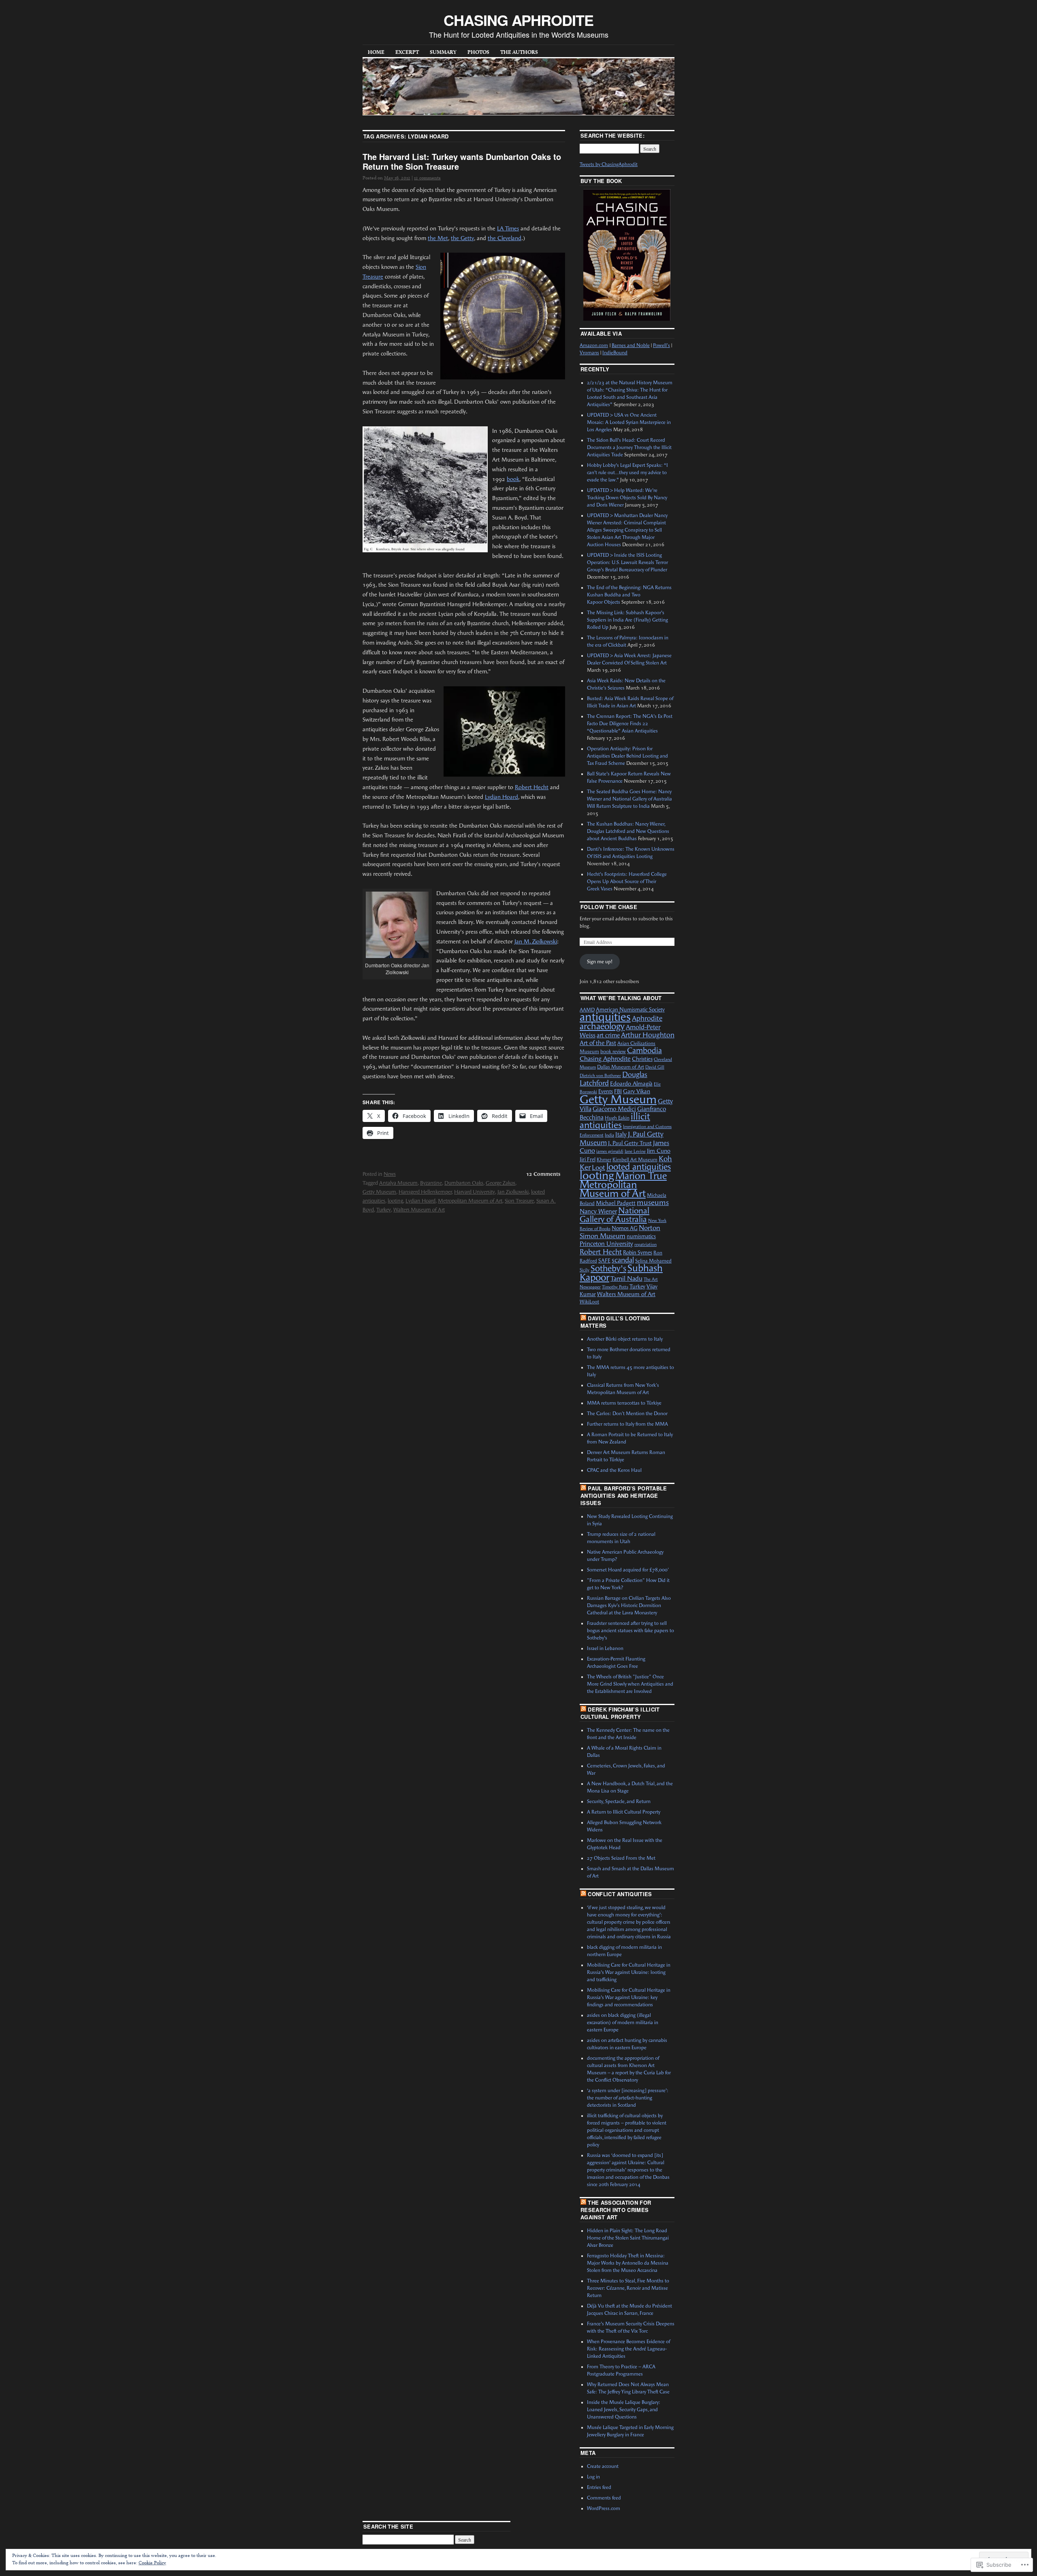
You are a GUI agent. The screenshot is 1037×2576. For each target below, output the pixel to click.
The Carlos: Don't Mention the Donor (627, 1414)
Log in (593, 2477)
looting (395, 1201)
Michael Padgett (616, 1203)
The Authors (519, 52)
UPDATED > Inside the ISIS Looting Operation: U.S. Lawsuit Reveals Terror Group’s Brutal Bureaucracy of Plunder (627, 562)
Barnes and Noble (631, 345)
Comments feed (604, 2498)
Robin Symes (638, 1253)
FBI (618, 1091)
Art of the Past (598, 1043)
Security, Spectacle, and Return (619, 1801)
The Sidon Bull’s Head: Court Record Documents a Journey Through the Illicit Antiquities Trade (629, 447)
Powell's (661, 345)
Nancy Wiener (598, 1211)
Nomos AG (625, 1228)
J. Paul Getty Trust (630, 1143)
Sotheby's (608, 1268)
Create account (603, 2466)
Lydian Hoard (501, 797)
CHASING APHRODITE (518, 20)
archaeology (602, 1026)
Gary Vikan (637, 1091)
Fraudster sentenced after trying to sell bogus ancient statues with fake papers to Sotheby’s (631, 1631)
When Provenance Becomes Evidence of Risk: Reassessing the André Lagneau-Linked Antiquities (628, 2349)
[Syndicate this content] (583, 1318)
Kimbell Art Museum (635, 1160)
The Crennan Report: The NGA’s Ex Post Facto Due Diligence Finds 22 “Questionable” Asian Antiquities (630, 724)
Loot (599, 1168)
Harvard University (475, 1192)
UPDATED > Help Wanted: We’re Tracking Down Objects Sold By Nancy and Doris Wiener (627, 498)
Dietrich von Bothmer (600, 1076)
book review (613, 1052)
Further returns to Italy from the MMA (627, 1424)
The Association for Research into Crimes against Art (616, 2210)
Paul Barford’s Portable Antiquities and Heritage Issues (624, 1496)
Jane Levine (635, 1151)
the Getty (462, 238)
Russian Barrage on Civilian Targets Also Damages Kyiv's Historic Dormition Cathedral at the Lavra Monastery (629, 1605)
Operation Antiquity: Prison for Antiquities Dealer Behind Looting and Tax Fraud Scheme (627, 756)
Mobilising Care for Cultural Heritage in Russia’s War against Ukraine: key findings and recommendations (629, 1997)
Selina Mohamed (653, 1261)
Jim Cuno (659, 1151)
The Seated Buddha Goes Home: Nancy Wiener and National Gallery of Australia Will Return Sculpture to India (629, 799)
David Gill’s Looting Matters (615, 1322)
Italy (621, 1135)
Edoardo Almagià (631, 1084)
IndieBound (615, 353)
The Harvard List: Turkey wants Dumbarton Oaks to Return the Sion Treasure (462, 161)
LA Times (508, 229)
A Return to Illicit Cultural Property (624, 1812)
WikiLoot (589, 1302)
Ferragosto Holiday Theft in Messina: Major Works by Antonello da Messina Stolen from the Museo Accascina (628, 2263)
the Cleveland (505, 238)
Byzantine (431, 1183)
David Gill (655, 1067)
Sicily (585, 1270)
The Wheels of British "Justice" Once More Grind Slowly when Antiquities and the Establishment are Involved (630, 1684)
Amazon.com (594, 345)
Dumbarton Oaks (464, 1183)
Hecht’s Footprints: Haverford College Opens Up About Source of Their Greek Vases (627, 881)
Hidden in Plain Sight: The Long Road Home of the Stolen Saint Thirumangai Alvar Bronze (628, 2238)
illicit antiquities (615, 1121)
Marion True (641, 1176)
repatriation (645, 1244)
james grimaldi (610, 1151)
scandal (623, 1260)
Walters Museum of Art (419, 1210)
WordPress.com (604, 2508)
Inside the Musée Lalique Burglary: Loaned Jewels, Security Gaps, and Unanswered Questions (624, 2410)
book (513, 479)
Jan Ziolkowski (513, 1192)
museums (653, 1203)
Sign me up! (600, 962)
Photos (478, 52)
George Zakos (500, 1183)
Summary (443, 52)
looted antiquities (639, 1167)
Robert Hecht (532, 787)
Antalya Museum (398, 1183)
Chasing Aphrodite (605, 1059)
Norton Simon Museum (620, 1232)
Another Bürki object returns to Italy (625, 1339)
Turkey (384, 1210)
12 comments (427, 178)
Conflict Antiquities (620, 1894)
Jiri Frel (588, 1159)
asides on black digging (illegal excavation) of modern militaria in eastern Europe (623, 2022)
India (609, 1135)
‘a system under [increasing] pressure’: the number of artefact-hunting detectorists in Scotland (628, 2098)
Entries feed (599, 2487)
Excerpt (407, 52)
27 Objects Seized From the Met (621, 1858)
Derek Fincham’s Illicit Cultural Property (620, 1713)
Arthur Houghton (648, 1035)
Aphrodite (647, 1018)
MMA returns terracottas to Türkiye (624, 1403)
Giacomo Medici (614, 1109)
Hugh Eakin (617, 1118)
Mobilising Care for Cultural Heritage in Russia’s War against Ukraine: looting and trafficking (629, 1972)
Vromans (589, 353)
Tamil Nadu (626, 1278)
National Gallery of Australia (615, 1215)
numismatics (641, 1236)
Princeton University (606, 1244)
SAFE (604, 1261)
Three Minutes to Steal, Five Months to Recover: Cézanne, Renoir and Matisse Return (628, 2288)
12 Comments (543, 1174)
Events (606, 1091)
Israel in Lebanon (605, 1648)
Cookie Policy (152, 2562)
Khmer (604, 1160)
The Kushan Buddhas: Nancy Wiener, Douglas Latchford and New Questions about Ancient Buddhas (628, 831)
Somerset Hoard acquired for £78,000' (628, 1570)
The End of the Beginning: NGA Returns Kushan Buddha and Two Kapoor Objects (629, 595)
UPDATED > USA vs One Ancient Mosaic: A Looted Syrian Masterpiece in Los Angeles (629, 422)
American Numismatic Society (630, 1010)
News (390, 1174)
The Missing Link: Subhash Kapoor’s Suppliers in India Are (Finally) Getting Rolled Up (627, 620)
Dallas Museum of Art (621, 1067)
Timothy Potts (615, 1287)
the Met (438, 238)
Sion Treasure (519, 1201)
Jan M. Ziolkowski (536, 942)
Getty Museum (379, 1192)
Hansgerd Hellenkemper (425, 1192)
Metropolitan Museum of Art (470, 1201)
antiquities (605, 1017)
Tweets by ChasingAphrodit (609, 164)
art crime (608, 1035)
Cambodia (644, 1051)
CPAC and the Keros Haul (614, 1470)
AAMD (587, 1010)
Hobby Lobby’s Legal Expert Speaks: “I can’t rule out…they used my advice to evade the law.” (627, 473)
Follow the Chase (609, 907)
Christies (642, 1059)
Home (376, 52)
